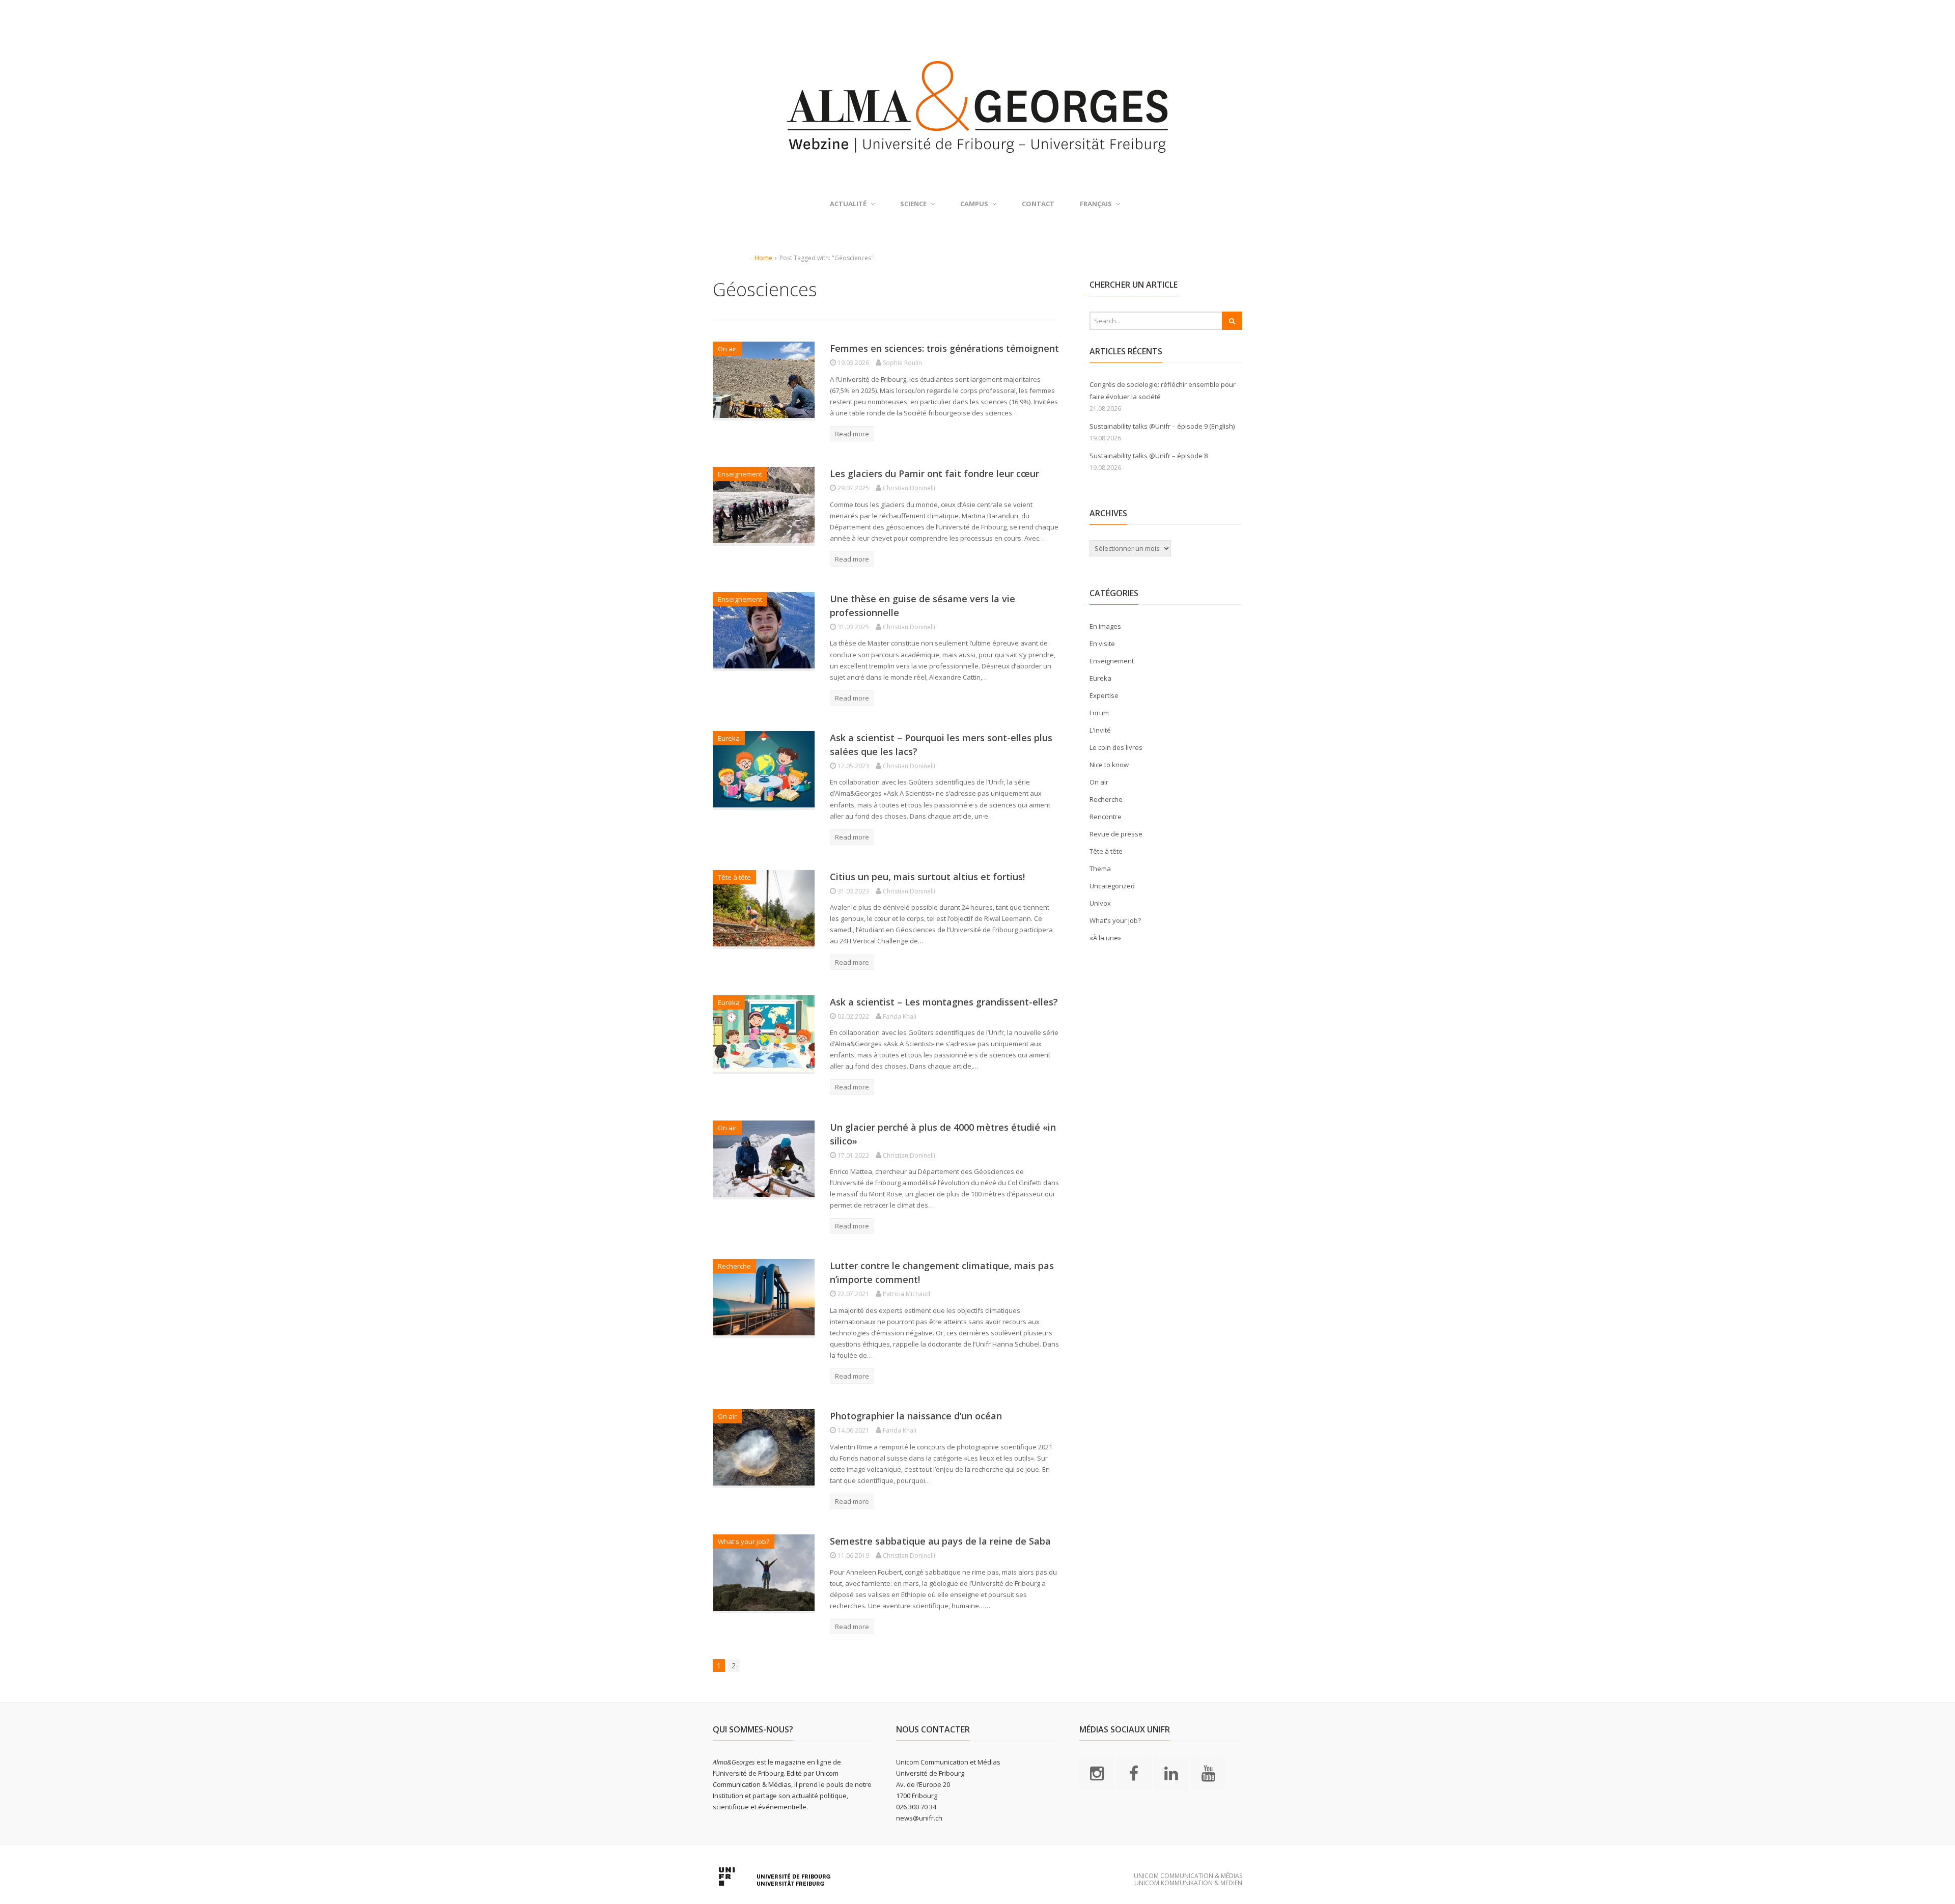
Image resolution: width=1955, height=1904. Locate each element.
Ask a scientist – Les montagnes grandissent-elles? (944, 1002)
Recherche (734, 1266)
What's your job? (744, 1542)
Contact (1038, 204)
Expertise (1104, 695)
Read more (852, 434)
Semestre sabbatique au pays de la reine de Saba (940, 1541)
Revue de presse (1116, 834)
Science (913, 204)
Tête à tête (734, 877)
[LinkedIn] (1171, 1773)
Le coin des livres (1116, 747)
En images (1105, 626)
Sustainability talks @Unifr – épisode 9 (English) (1162, 426)
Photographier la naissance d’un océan (916, 1416)
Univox (1100, 903)
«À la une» (1105, 938)
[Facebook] (1134, 1773)
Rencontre (1106, 817)
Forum (1099, 713)
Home (763, 258)
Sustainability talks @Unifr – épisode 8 (1149, 456)
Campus (974, 204)
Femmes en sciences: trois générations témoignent (944, 348)
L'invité (1100, 730)
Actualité (848, 204)
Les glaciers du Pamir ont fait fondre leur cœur (934, 473)
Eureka (729, 738)
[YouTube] (1208, 1773)
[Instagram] (1097, 1773)
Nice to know (1109, 765)
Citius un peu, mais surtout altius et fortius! (927, 877)
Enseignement (740, 474)
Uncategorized (1112, 886)
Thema (1100, 869)
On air (727, 349)
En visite (1102, 643)
